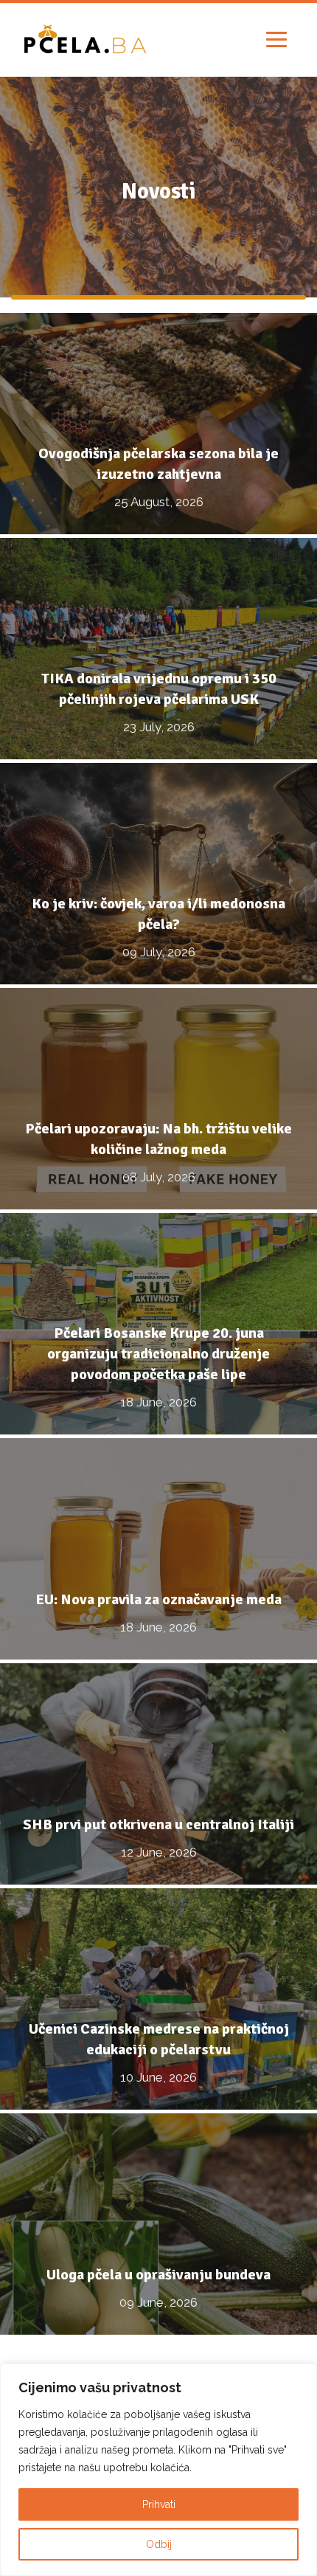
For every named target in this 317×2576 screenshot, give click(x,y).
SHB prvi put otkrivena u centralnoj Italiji (158, 1824)
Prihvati (159, 2504)
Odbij (159, 2544)
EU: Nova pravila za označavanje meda (159, 1599)
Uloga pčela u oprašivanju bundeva (158, 2275)
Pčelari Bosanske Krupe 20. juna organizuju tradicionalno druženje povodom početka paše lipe (158, 1354)
